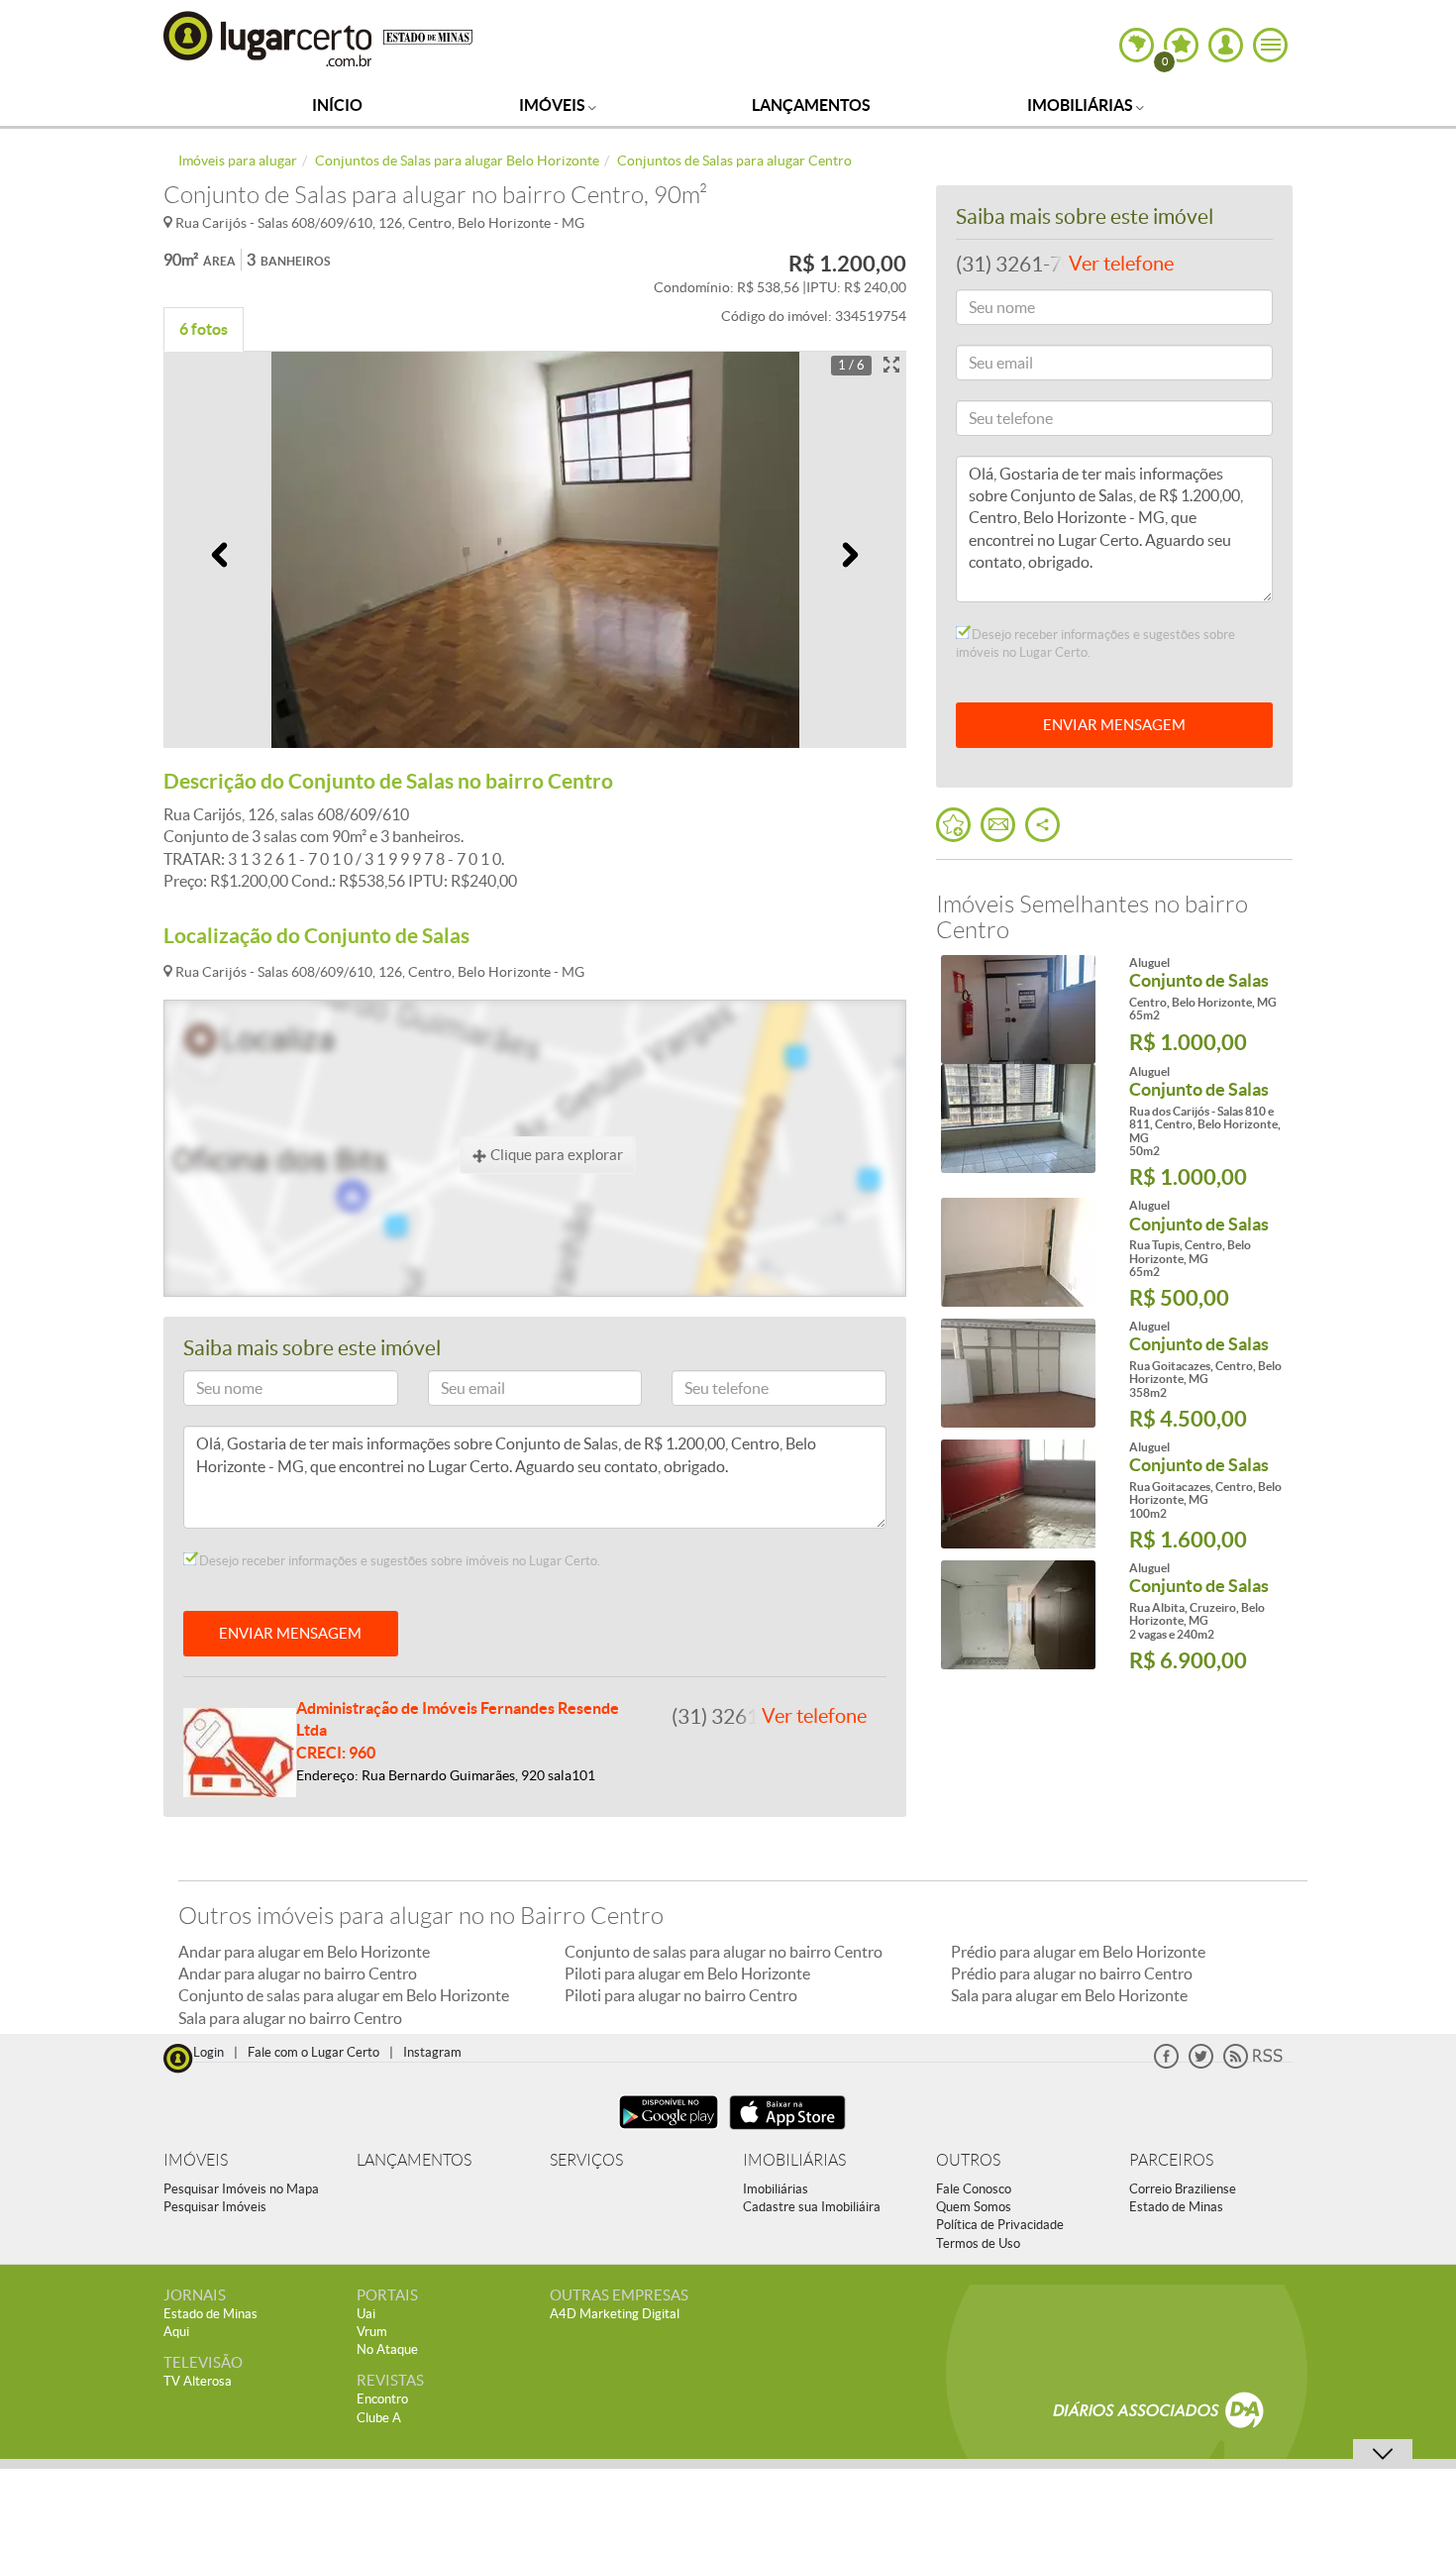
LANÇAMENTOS (414, 2160)
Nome (211, 1391)
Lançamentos (811, 105)
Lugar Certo (268, 38)
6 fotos (204, 329)
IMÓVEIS (196, 2160)
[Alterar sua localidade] (1137, 45)
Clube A (379, 2418)
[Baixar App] (669, 2132)
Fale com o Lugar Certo (313, 2052)
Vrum (372, 2332)
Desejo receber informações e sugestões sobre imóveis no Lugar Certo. (398, 1561)
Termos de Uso (978, 2243)
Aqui (176, 2332)
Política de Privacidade (1000, 2225)
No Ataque (387, 2349)
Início (337, 105)
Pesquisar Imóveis (215, 2207)
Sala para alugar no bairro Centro (290, 2018)
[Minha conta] (1226, 45)
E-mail (456, 1391)
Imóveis (554, 105)
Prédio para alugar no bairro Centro (1072, 1973)
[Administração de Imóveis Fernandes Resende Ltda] (240, 1751)
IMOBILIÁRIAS (794, 2160)
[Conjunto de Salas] (1018, 1010)
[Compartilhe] (1042, 825)
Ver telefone (814, 1716)
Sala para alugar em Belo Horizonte (1069, 1995)
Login (208, 2052)
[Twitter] (1201, 2064)
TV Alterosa (198, 2381)
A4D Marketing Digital (615, 2314)
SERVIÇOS (586, 2160)
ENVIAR (1114, 725)
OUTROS (968, 2160)
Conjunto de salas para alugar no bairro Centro (724, 1952)
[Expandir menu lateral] (1270, 45)
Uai (366, 2314)
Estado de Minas (1176, 2207)
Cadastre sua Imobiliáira (812, 2207)
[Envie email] (998, 825)
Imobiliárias (1082, 105)
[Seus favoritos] (953, 825)
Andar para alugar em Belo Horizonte (304, 1952)
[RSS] (1253, 2064)
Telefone (706, 1391)
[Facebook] (1166, 2064)
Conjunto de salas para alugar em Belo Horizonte (344, 1995)
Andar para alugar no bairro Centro (298, 1973)
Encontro (382, 2399)
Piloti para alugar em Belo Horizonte (687, 1973)
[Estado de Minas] (428, 36)
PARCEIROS (1171, 2160)
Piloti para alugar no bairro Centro (681, 1995)
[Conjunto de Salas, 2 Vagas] (1018, 1615)
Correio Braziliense (1183, 2189)
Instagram (432, 2052)
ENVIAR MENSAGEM (290, 1633)
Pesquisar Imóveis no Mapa (241, 2189)
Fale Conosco (974, 2189)
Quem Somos (974, 2207)
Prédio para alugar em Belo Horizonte (1078, 1952)
